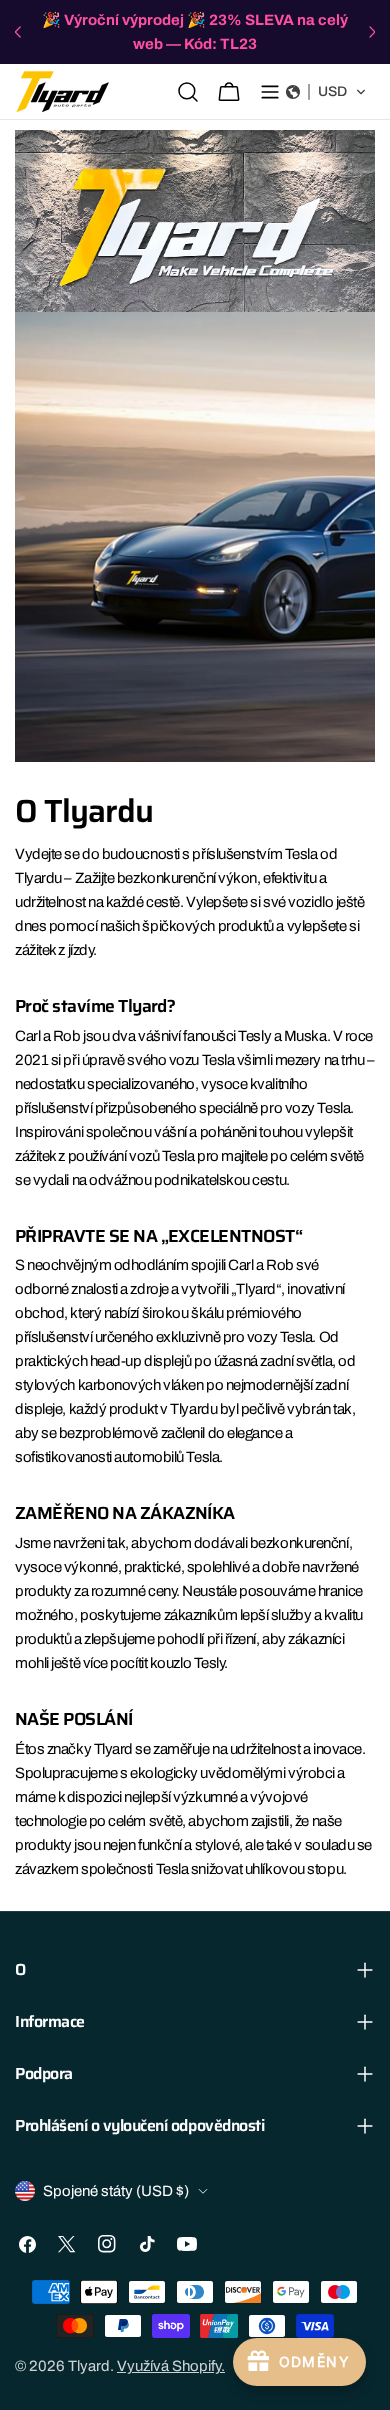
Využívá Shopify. (171, 2366)
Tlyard (89, 2366)
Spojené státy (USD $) (116, 2191)
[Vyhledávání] (188, 92)
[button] (326, 92)
